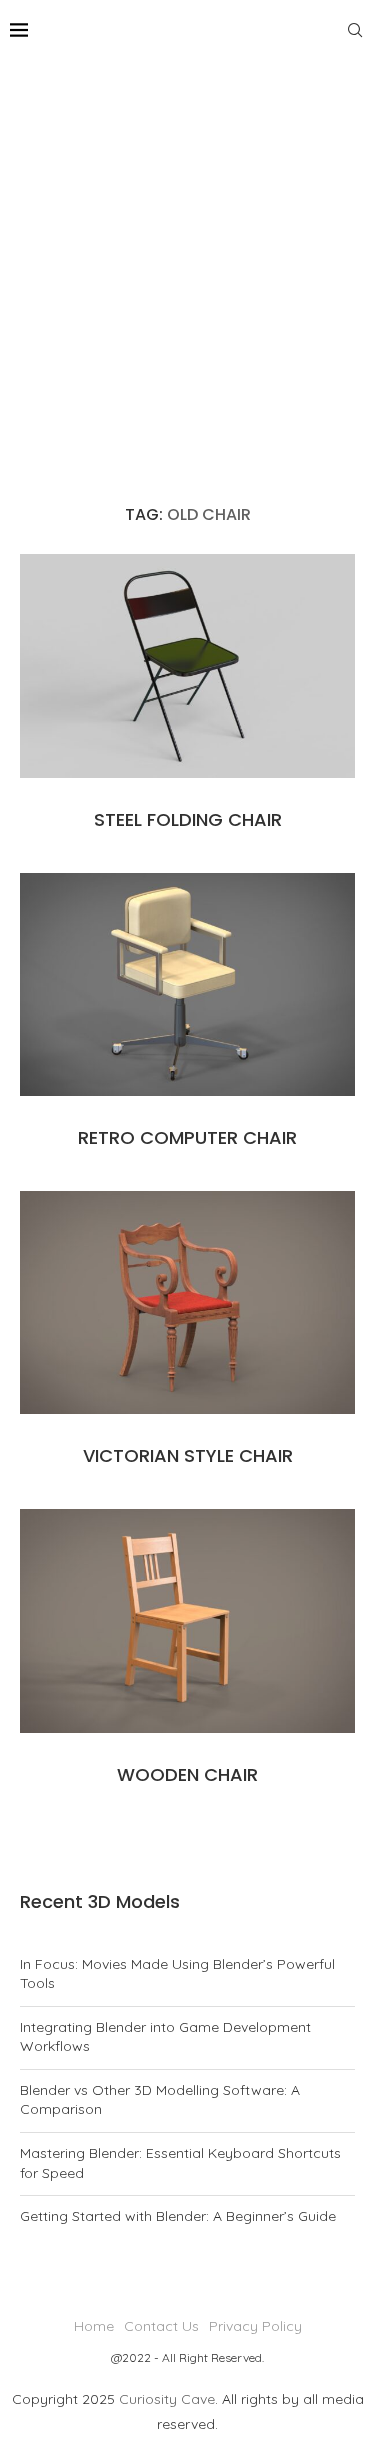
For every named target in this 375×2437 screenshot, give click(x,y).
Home (94, 2326)
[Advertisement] (187, 257)
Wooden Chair (187, 1774)
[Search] (355, 30)
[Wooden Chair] (187, 1620)
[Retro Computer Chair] (187, 984)
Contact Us (161, 2326)
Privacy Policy (255, 2326)
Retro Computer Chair (187, 1137)
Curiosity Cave (167, 2399)
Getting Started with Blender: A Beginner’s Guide (178, 2216)
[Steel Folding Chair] (187, 665)
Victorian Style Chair (188, 1455)
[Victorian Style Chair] (187, 1302)
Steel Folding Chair (188, 819)
